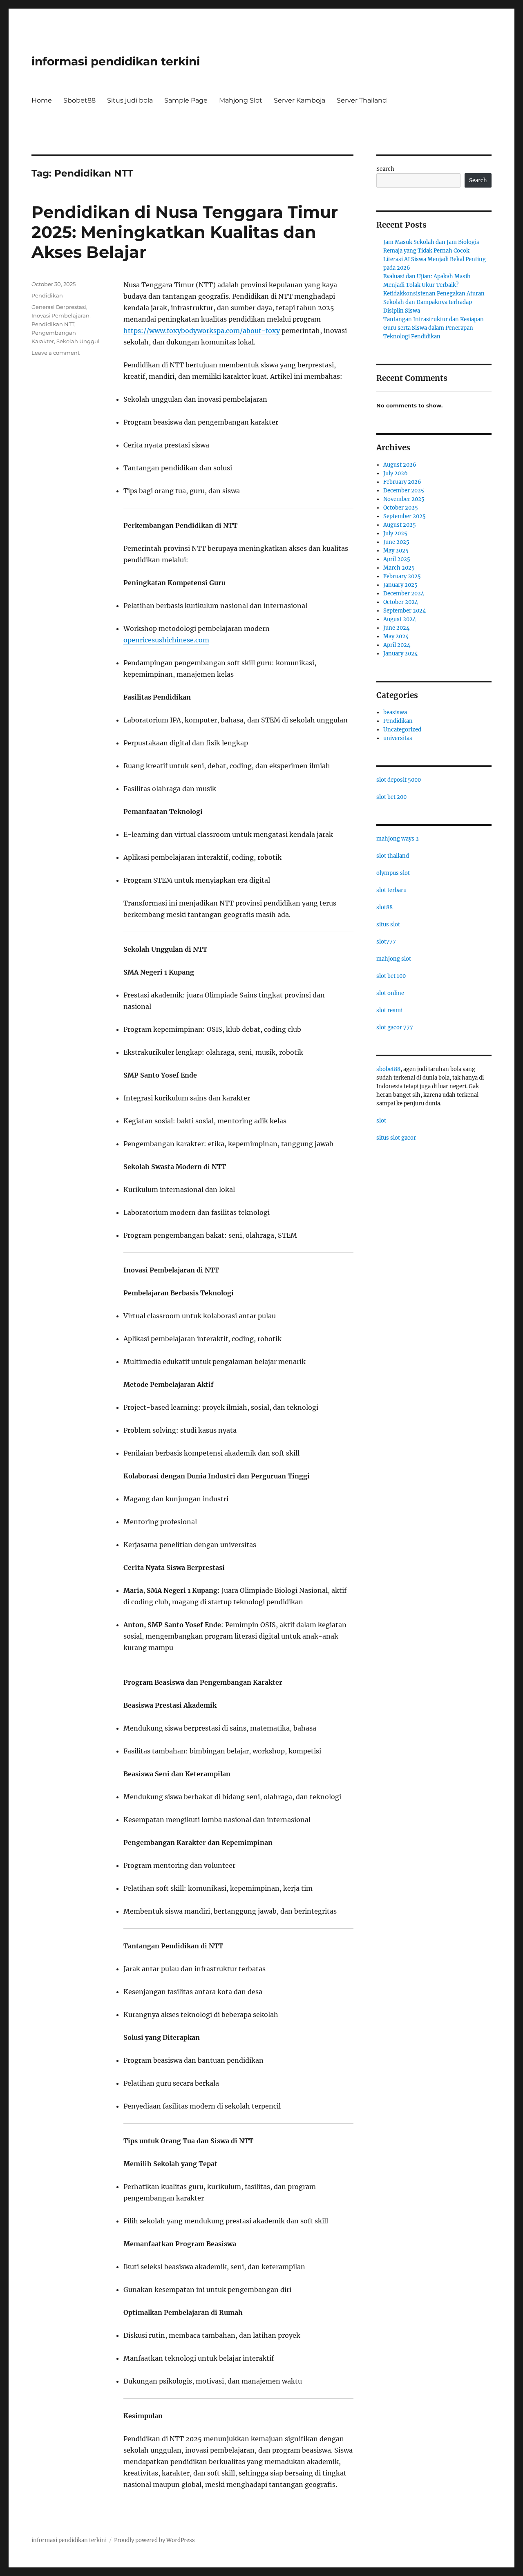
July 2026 (396, 473)
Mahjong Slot (241, 100)
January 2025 (400, 585)
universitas (398, 738)
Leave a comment (56, 353)
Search (385, 169)
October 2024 (401, 602)
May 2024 (396, 636)
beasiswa (395, 712)
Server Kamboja (299, 100)
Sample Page (186, 100)
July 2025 (395, 533)
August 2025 (400, 525)
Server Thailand (362, 100)
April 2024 (397, 645)
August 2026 (400, 465)
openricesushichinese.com (166, 640)
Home (42, 100)
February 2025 (402, 576)
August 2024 (400, 619)
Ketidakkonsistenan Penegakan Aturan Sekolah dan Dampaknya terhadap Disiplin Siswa (434, 302)
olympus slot (393, 873)
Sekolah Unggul (78, 341)
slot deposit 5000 (399, 780)
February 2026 (402, 482)
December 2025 (404, 491)
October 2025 (401, 508)
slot (381, 1121)
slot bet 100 (391, 976)
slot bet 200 (391, 797)
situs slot (388, 925)
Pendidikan (47, 295)
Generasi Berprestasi (59, 307)
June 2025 (396, 542)
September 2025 (405, 516)
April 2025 (397, 559)
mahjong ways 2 (398, 839)
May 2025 (396, 551)
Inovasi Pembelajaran (60, 315)
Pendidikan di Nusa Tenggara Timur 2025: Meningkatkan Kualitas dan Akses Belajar (185, 232)
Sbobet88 (79, 100)
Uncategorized (402, 730)
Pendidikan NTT (53, 324)
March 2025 (399, 568)
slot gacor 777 (395, 1027)
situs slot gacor (396, 1138)
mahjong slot (394, 959)
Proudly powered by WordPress (154, 2540)
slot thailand (393, 856)
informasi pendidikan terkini (116, 61)
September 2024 (405, 611)
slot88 (384, 907)
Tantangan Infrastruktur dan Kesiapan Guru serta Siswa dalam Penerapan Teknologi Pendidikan (434, 328)
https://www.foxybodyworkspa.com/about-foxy (202, 331)
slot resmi (389, 1010)
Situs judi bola (130, 100)
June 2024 (396, 628)
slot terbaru (391, 890)
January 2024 (400, 654)
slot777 (386, 942)
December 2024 (404, 594)
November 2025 (404, 499)
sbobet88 (388, 1069)
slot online (390, 993)
